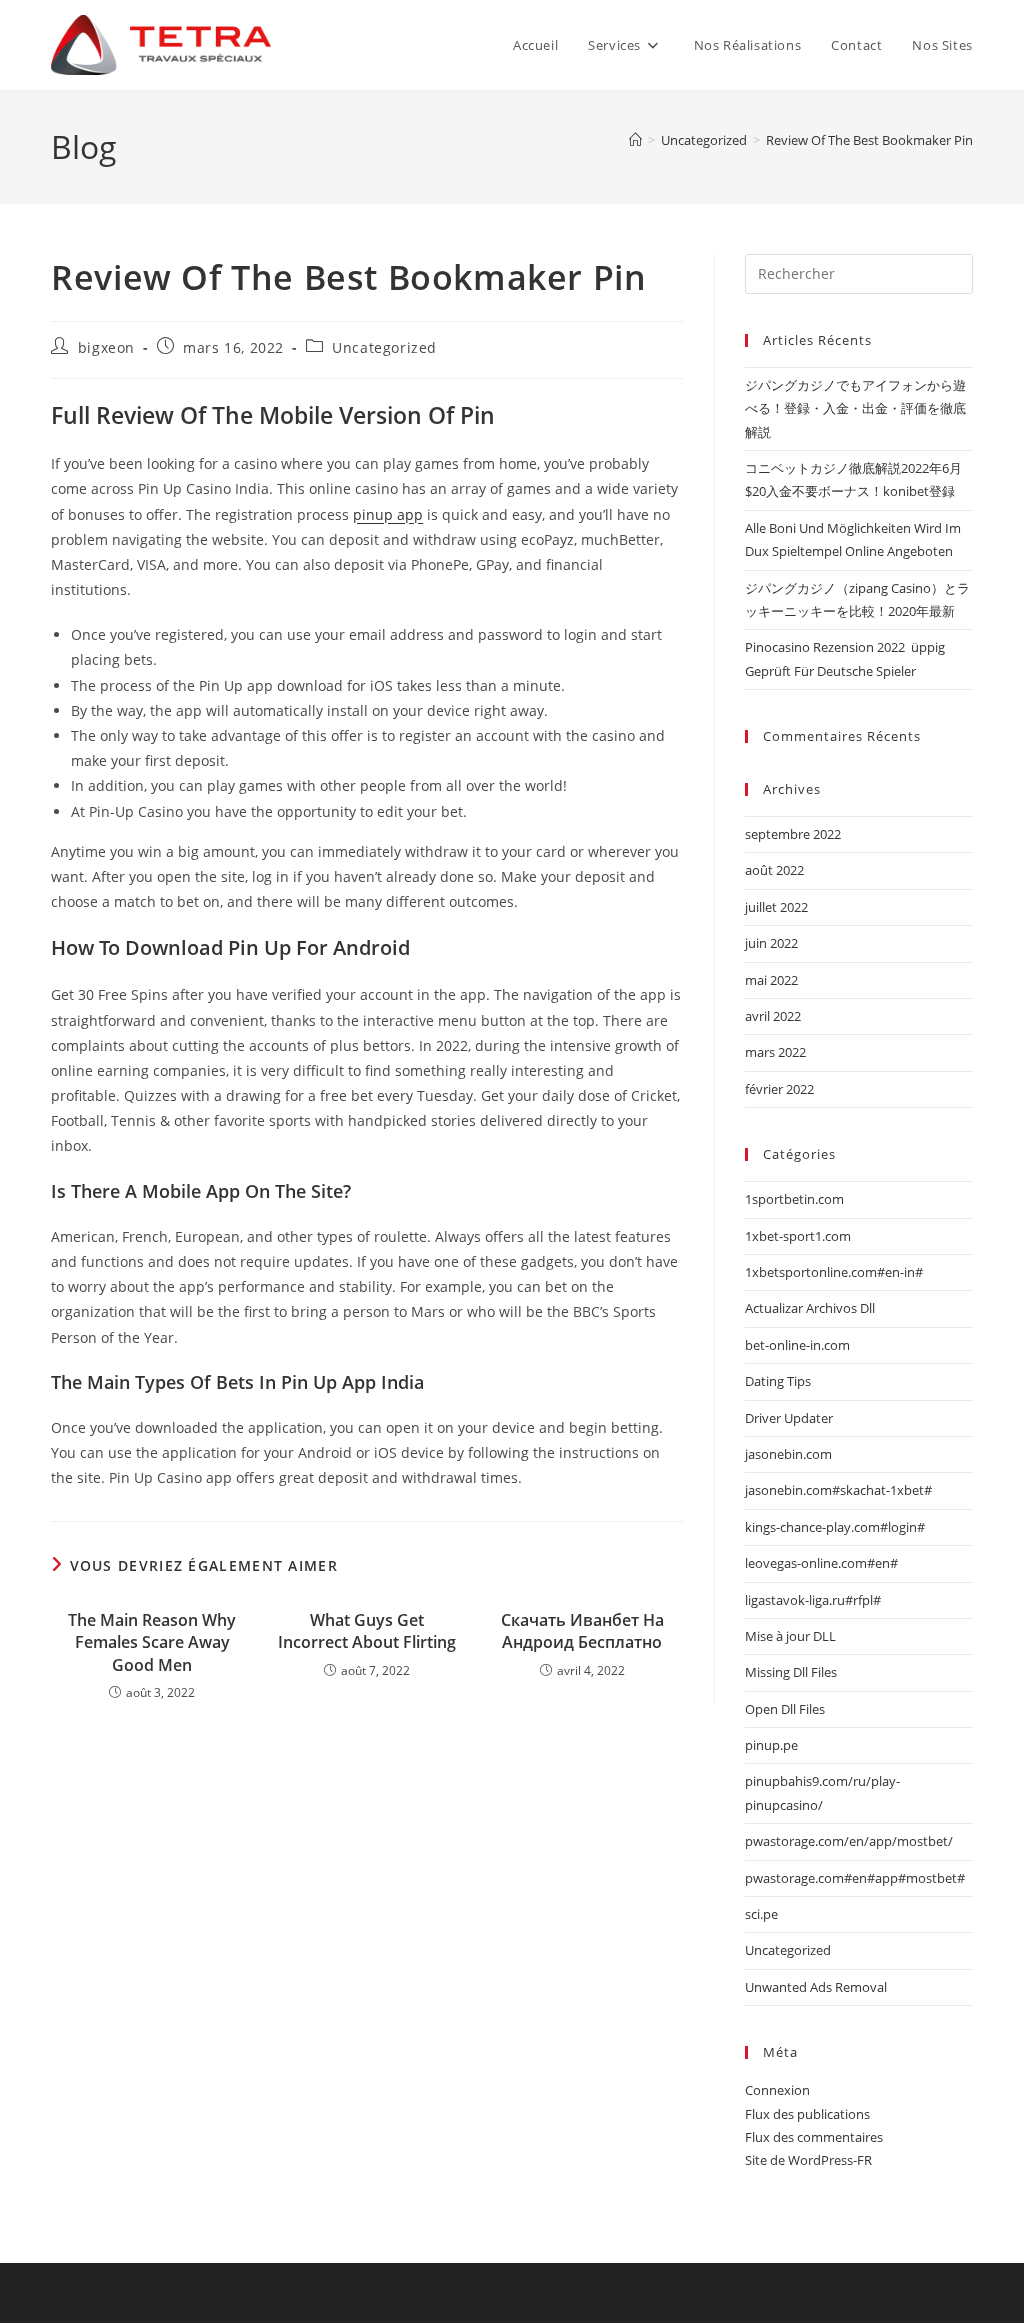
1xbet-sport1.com (798, 1236)
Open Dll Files (785, 1709)
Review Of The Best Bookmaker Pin (869, 140)
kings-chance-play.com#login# (835, 1527)
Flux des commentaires (814, 2137)
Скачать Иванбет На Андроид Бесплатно (582, 1631)
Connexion (777, 2090)
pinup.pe (771, 1745)
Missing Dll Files (791, 1672)
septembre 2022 (793, 834)
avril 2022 (773, 1016)
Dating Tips (778, 1381)
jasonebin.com (788, 1454)
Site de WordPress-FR (808, 2160)
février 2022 (779, 1089)
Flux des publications (807, 2114)
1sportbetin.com (794, 1199)
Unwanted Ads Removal (816, 1987)
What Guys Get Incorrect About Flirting (367, 1631)
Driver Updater (789, 1418)
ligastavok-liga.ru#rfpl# (813, 1600)
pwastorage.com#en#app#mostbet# (855, 1878)
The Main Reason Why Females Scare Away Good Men (152, 1642)
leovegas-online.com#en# (821, 1563)
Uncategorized (384, 347)
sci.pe (761, 1914)
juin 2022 (771, 943)
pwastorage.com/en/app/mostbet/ (849, 1841)
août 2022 (774, 870)
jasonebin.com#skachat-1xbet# (838, 1490)
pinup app (388, 514)
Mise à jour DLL (790, 1636)
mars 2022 (775, 1052)
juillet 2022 (776, 907)
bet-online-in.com (797, 1345)
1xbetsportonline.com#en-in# (834, 1272)
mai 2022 (771, 980)
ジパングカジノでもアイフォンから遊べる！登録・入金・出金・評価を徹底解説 (855, 408)
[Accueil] (635, 140)
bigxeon (106, 347)
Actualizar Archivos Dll (810, 1308)
